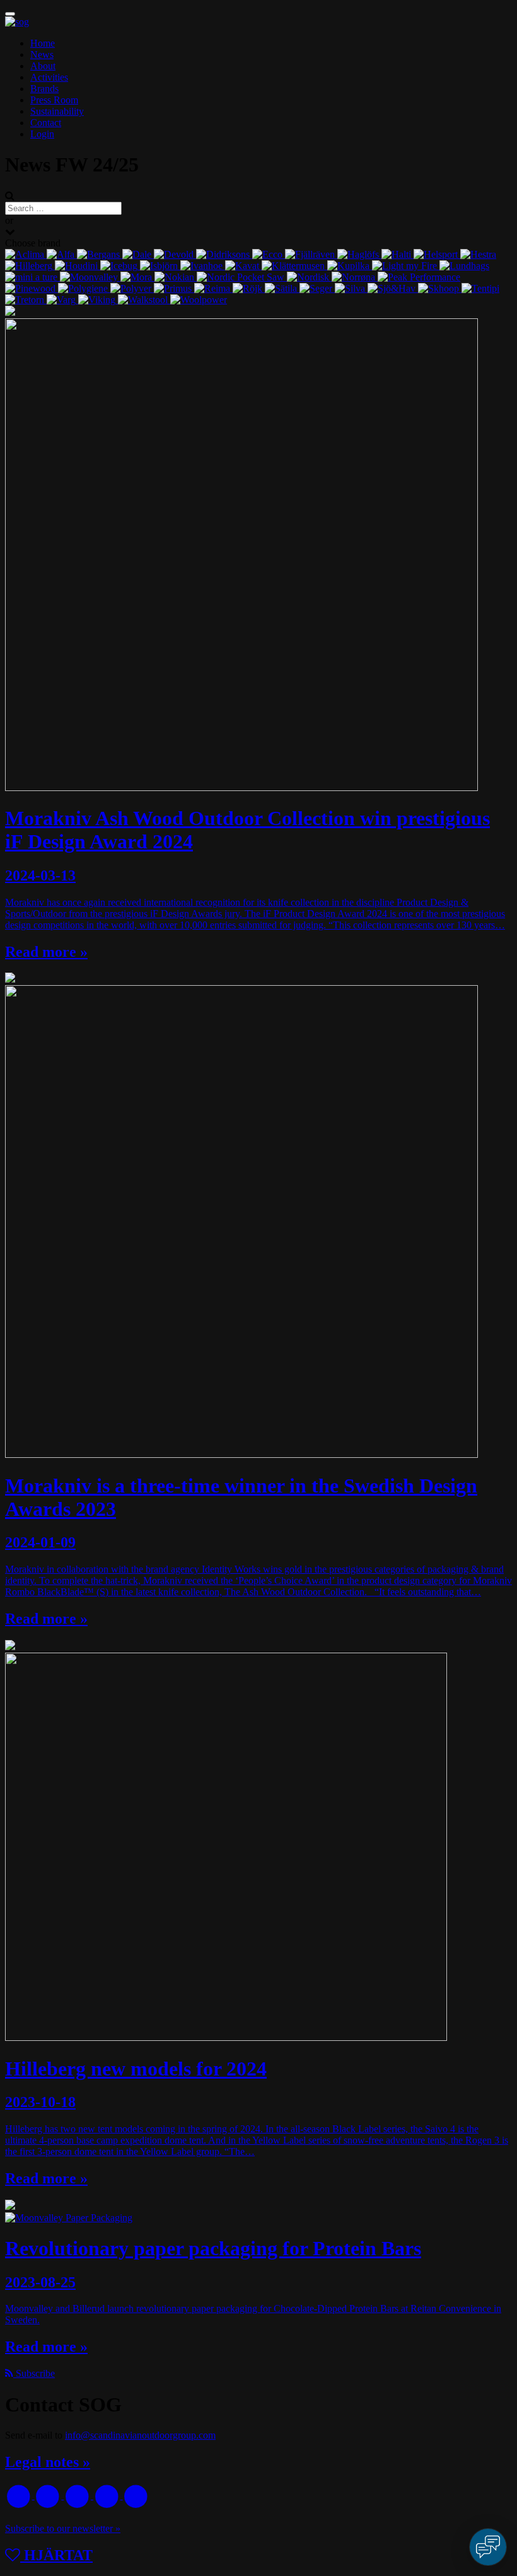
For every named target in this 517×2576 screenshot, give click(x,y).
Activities (49, 77)
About (43, 66)
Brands (44, 89)
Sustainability (57, 111)
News (42, 55)
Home (43, 43)
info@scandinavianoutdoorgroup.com (140, 2435)
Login (42, 134)
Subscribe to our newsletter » (63, 2528)
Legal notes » (48, 2462)
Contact (46, 123)
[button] (10, 14)
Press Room (54, 100)
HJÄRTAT (56, 2555)
